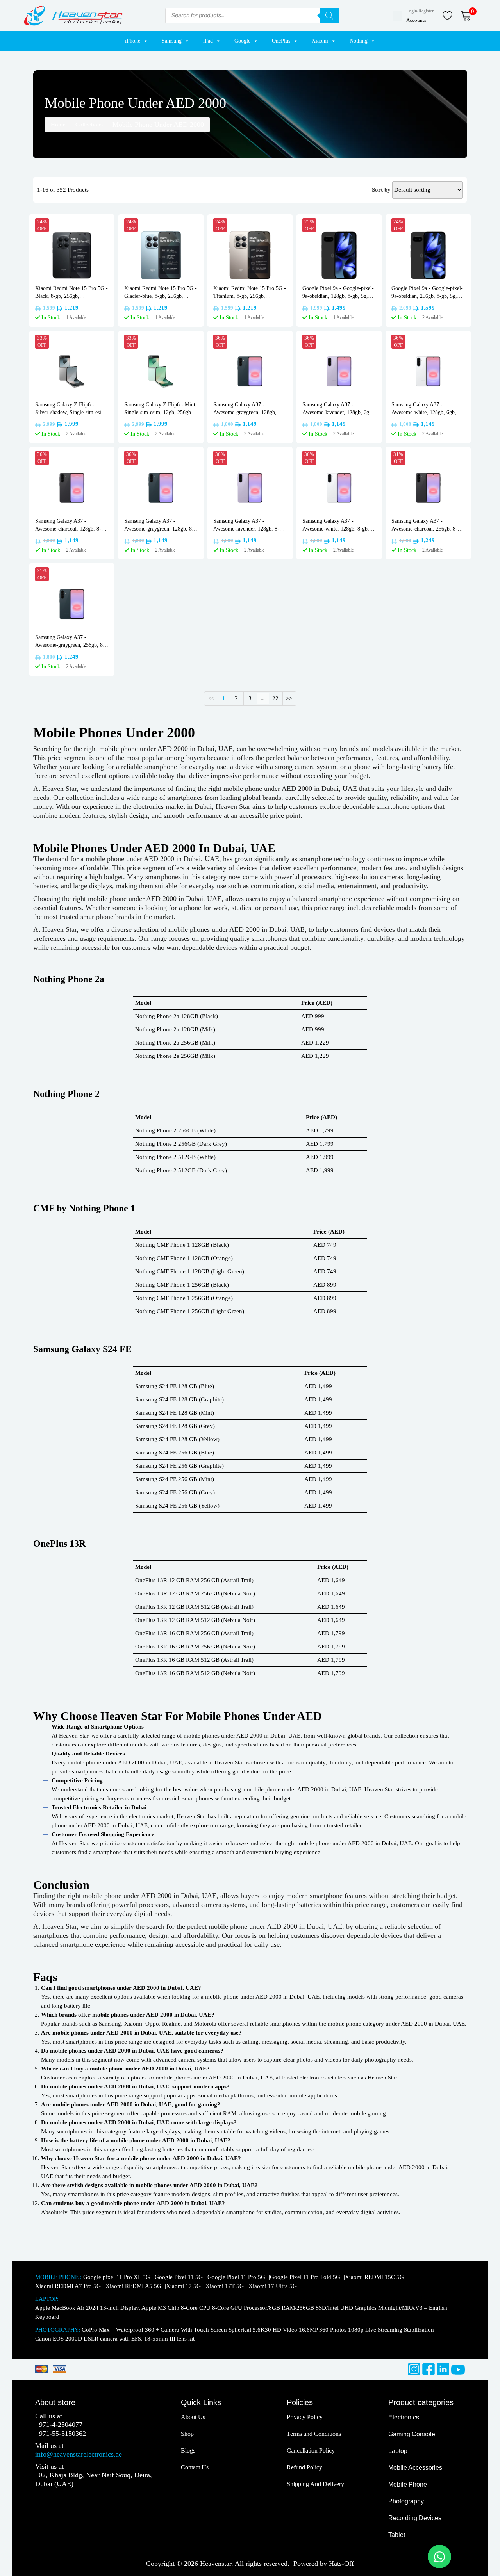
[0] (466, 15)
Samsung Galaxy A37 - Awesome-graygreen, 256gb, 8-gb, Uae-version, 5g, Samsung (70, 642)
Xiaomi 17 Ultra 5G (273, 2286)
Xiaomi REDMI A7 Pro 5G (69, 2286)
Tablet (397, 2535)
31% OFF (398, 458)
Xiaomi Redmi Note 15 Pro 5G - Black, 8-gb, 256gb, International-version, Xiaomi (71, 293)
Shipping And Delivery (315, 2484)
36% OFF (220, 341)
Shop (187, 2434)
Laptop (398, 2451)
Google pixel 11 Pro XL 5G (117, 2277)
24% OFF (42, 225)
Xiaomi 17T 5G (225, 2286)
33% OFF (42, 341)
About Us (193, 2417)
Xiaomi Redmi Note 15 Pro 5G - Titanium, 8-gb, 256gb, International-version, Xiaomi (250, 293)
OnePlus (281, 41)
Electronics (404, 2417)
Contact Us (195, 2467)
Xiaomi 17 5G (184, 2286)
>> (289, 698)
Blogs (188, 2450)
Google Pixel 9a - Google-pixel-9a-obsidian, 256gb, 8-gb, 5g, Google (427, 293)
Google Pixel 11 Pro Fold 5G (306, 2277)
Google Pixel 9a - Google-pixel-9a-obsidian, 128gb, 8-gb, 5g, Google (338, 293)
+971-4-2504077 (59, 2425)
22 (275, 698)
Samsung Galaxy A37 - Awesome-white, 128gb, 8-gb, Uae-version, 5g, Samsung (336, 525)
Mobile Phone (408, 2484)
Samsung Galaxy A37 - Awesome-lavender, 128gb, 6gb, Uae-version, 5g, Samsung (338, 409)
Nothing (359, 41)
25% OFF (309, 225)
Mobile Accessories (415, 2468)
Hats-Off (341, 2564)
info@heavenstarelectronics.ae (79, 2454)
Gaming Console (412, 2434)
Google (242, 41)
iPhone (133, 41)
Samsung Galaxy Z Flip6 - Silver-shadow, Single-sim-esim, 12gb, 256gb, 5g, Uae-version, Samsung (71, 409)
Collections (89, 125)
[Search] (329, 16)
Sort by (381, 190)
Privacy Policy (305, 2417)
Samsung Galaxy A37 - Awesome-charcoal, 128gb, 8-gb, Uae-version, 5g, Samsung (72, 525)
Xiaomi (320, 41)
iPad (208, 41)
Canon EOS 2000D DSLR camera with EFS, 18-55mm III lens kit (115, 2339)
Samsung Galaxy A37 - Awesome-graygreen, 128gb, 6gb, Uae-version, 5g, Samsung (248, 409)
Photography (406, 2501)
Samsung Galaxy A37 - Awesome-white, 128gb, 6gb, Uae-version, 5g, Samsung (424, 409)
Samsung (172, 41)
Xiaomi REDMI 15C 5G (375, 2277)
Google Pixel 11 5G (179, 2277)
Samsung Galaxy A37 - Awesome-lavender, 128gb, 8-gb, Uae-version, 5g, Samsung (250, 525)
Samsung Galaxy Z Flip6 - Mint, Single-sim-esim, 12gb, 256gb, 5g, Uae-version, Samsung (161, 409)
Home (58, 125)
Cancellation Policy (311, 2450)
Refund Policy (304, 2467)
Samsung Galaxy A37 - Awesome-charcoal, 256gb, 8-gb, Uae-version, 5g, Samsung (428, 525)
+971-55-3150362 (61, 2434)
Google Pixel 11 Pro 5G (237, 2277)
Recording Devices (415, 2518)
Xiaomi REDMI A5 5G (134, 2286)
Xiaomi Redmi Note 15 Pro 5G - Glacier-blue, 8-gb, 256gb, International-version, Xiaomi (161, 293)
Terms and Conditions (314, 2434)
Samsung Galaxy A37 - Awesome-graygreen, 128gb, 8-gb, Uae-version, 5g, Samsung (159, 525)
